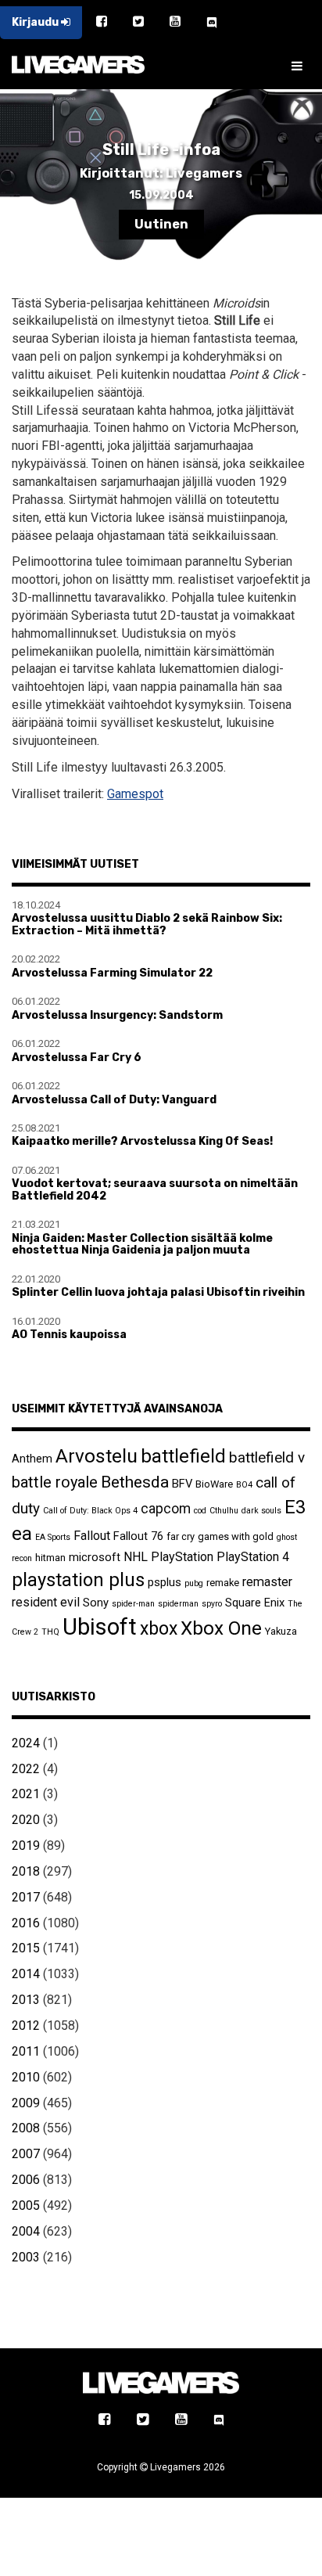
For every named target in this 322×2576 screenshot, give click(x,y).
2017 (26, 1897)
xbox (159, 1629)
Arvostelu (97, 1456)
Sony (96, 1603)
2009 (26, 2103)
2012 (26, 2026)
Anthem (32, 1459)
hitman (50, 1558)
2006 (26, 2180)
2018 (26, 1871)
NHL (136, 1557)
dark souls (261, 1511)
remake (223, 1583)
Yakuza (281, 1631)
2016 (26, 1923)
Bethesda (135, 1482)
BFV (182, 1484)
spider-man (133, 1604)
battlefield (183, 1456)
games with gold (236, 1536)
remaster (267, 1582)
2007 (26, 2154)
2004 (26, 2231)
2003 (26, 2257)
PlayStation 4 (253, 1557)
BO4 (244, 1485)
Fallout (92, 1536)
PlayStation (182, 1557)
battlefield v (267, 1457)
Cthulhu (224, 1511)
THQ (50, 1632)
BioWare (214, 1484)
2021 (26, 1794)
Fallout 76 (138, 1536)
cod (200, 1511)
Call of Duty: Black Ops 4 (90, 1511)
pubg (194, 1583)
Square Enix (255, 1603)
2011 (26, 2051)
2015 (26, 1948)
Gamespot (135, 794)
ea (22, 1533)
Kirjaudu (36, 22)
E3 (295, 1507)
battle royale (55, 1482)
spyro (212, 1604)
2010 (26, 2077)
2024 (26, 1743)
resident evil (46, 1602)
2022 (26, 1769)
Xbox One (221, 1628)
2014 (26, 1974)
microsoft (95, 1557)
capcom (166, 1509)
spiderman (178, 1604)
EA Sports (53, 1537)
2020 (26, 1820)
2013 (26, 2000)
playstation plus (78, 1580)
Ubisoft (100, 1627)
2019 (26, 1846)
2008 (26, 2128)
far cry (181, 1536)
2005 (26, 2205)
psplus (165, 1582)
